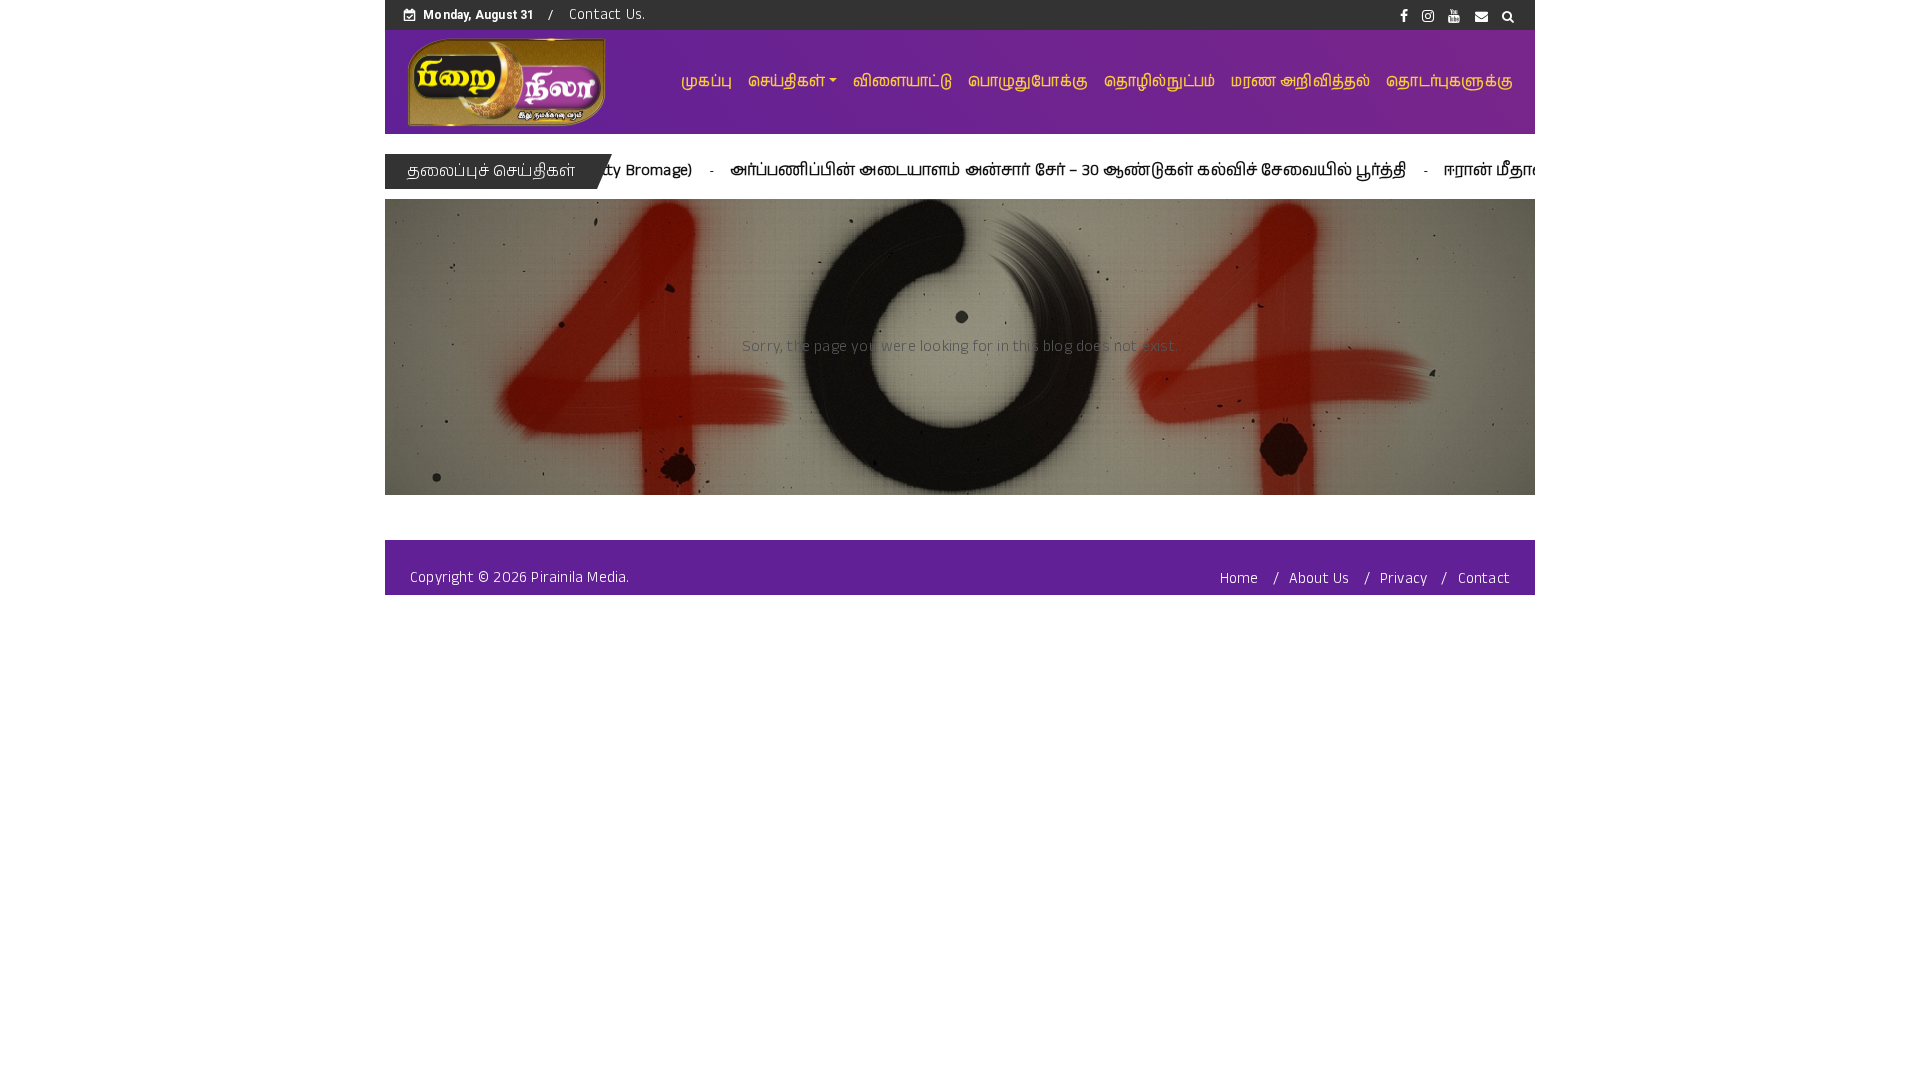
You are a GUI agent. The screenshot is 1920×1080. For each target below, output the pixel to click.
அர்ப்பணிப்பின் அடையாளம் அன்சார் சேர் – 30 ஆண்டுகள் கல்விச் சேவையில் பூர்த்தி (1011, 170)
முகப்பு (706, 81)
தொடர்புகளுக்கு (1449, 81)
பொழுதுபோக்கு (1028, 81)
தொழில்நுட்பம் (1159, 81)
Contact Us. (607, 14)
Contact (1484, 578)
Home (1239, 578)
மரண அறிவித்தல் (1300, 81)
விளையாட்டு (902, 81)
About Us (1319, 578)
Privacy (1403, 578)
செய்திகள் (786, 81)
